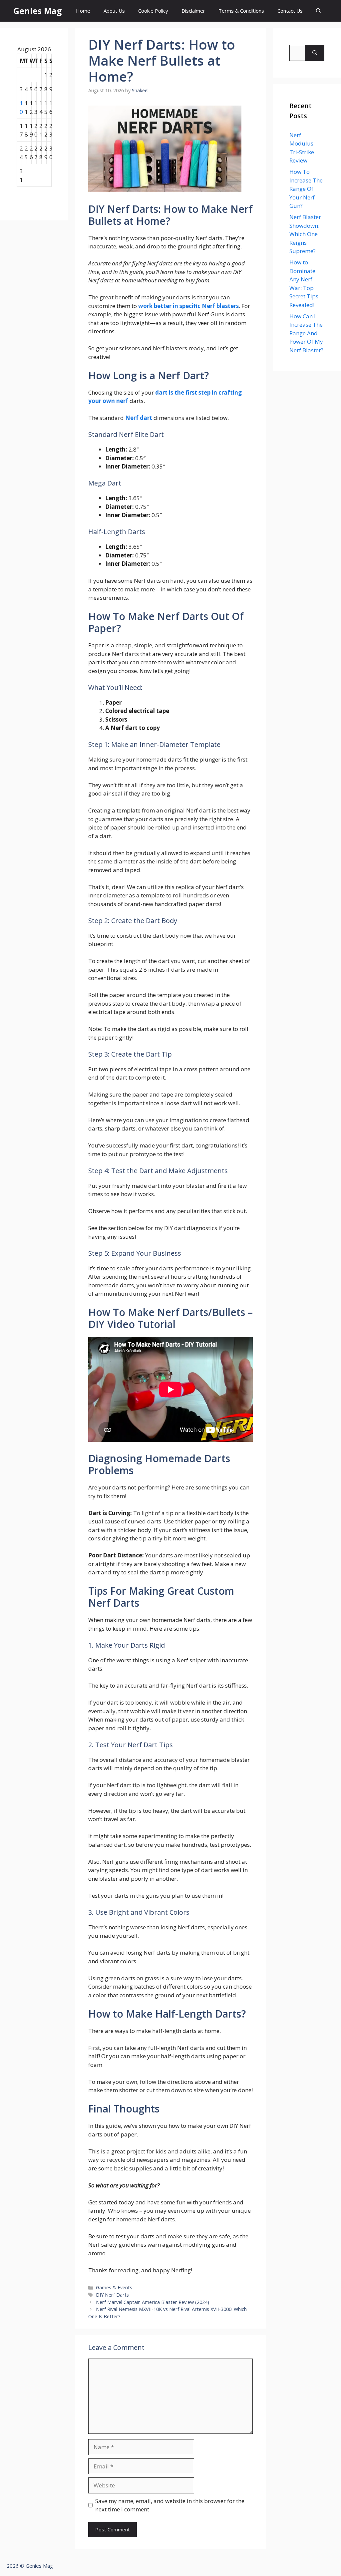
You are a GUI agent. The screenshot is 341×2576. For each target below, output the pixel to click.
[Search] (315, 53)
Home (83, 11)
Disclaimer (193, 11)
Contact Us (290, 11)
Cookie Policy (153, 11)
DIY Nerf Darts (112, 2295)
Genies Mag (38, 11)
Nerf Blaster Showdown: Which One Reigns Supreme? (305, 234)
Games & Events (114, 2287)
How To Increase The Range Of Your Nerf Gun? (306, 189)
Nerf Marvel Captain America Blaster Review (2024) (153, 2302)
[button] (319, 11)
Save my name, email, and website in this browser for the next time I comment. (170, 2505)
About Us (114, 11)
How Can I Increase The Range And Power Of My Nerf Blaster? (306, 333)
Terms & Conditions (241, 11)
